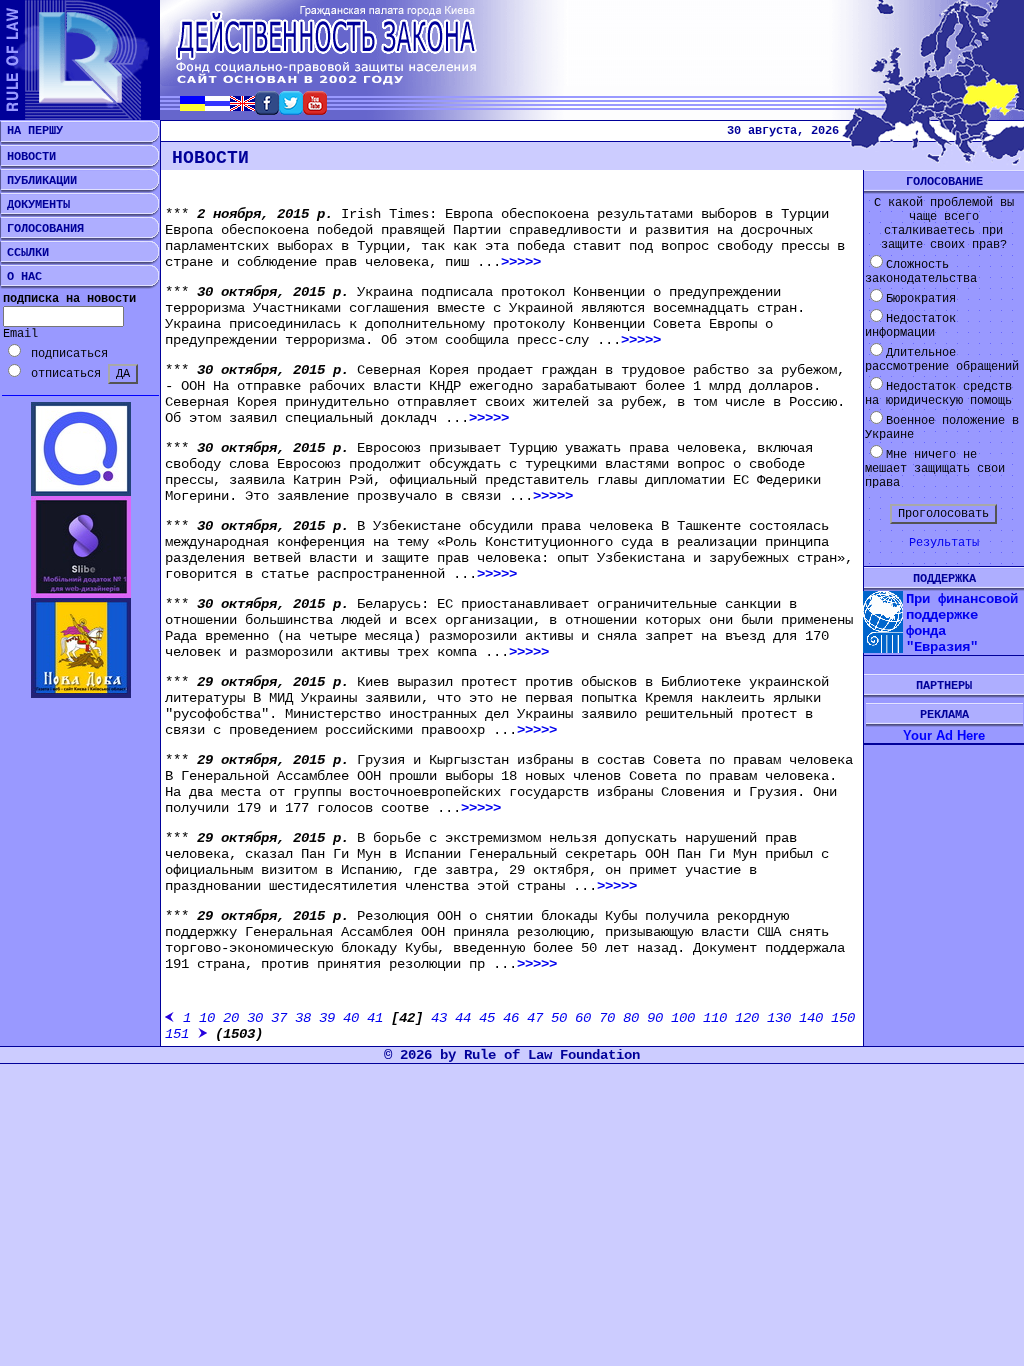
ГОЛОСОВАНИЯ (42, 229)
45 (487, 1018)
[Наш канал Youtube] (315, 109)
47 (535, 1018)
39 (327, 1018)
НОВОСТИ (28, 157)
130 (779, 1018)
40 (351, 1018)
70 (607, 1018)
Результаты (944, 543)
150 (843, 1018)
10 (207, 1018)
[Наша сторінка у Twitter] (291, 109)
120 (747, 1018)
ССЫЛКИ (24, 253)
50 (559, 1018)
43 (439, 1018)
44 (463, 1018)
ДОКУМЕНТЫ (35, 205)
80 (631, 1018)
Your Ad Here (944, 735)
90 (655, 1018)
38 (303, 1018)
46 (511, 1018)
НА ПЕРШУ (31, 131)
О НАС (21, 277)
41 (375, 1018)
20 (231, 1018)
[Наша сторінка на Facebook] (267, 109)
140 (811, 1018)
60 (583, 1018)
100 (683, 1018)
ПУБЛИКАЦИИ (38, 181)
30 (255, 1018)
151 (177, 1034)
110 (715, 1018)
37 (279, 1018)
